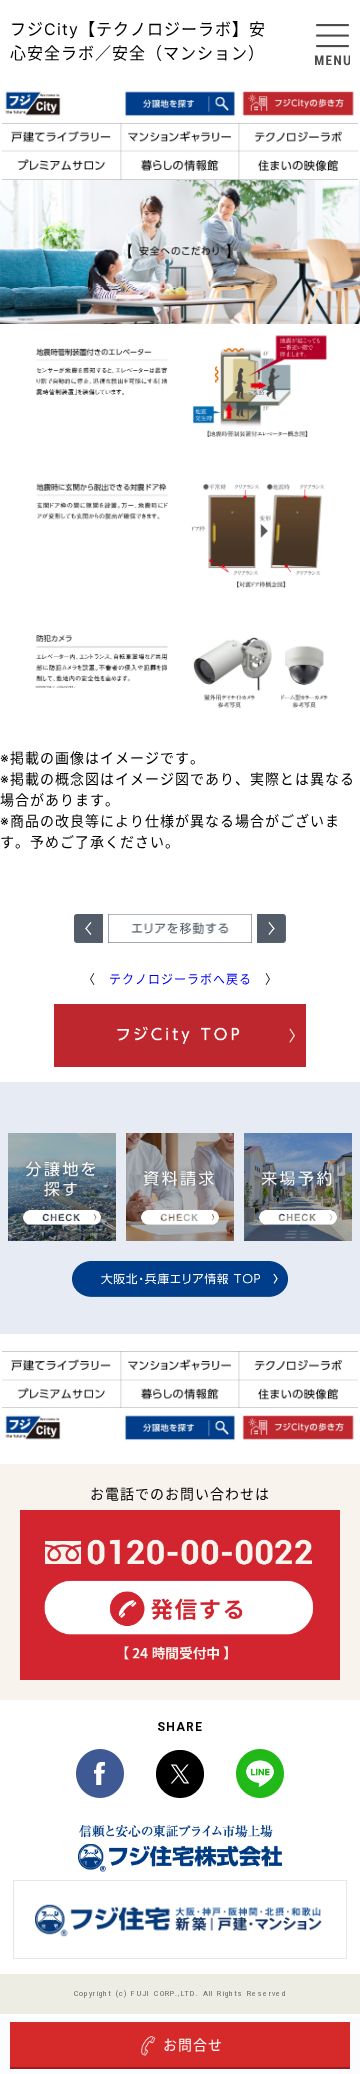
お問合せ (193, 2044)
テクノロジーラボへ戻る (180, 979)
